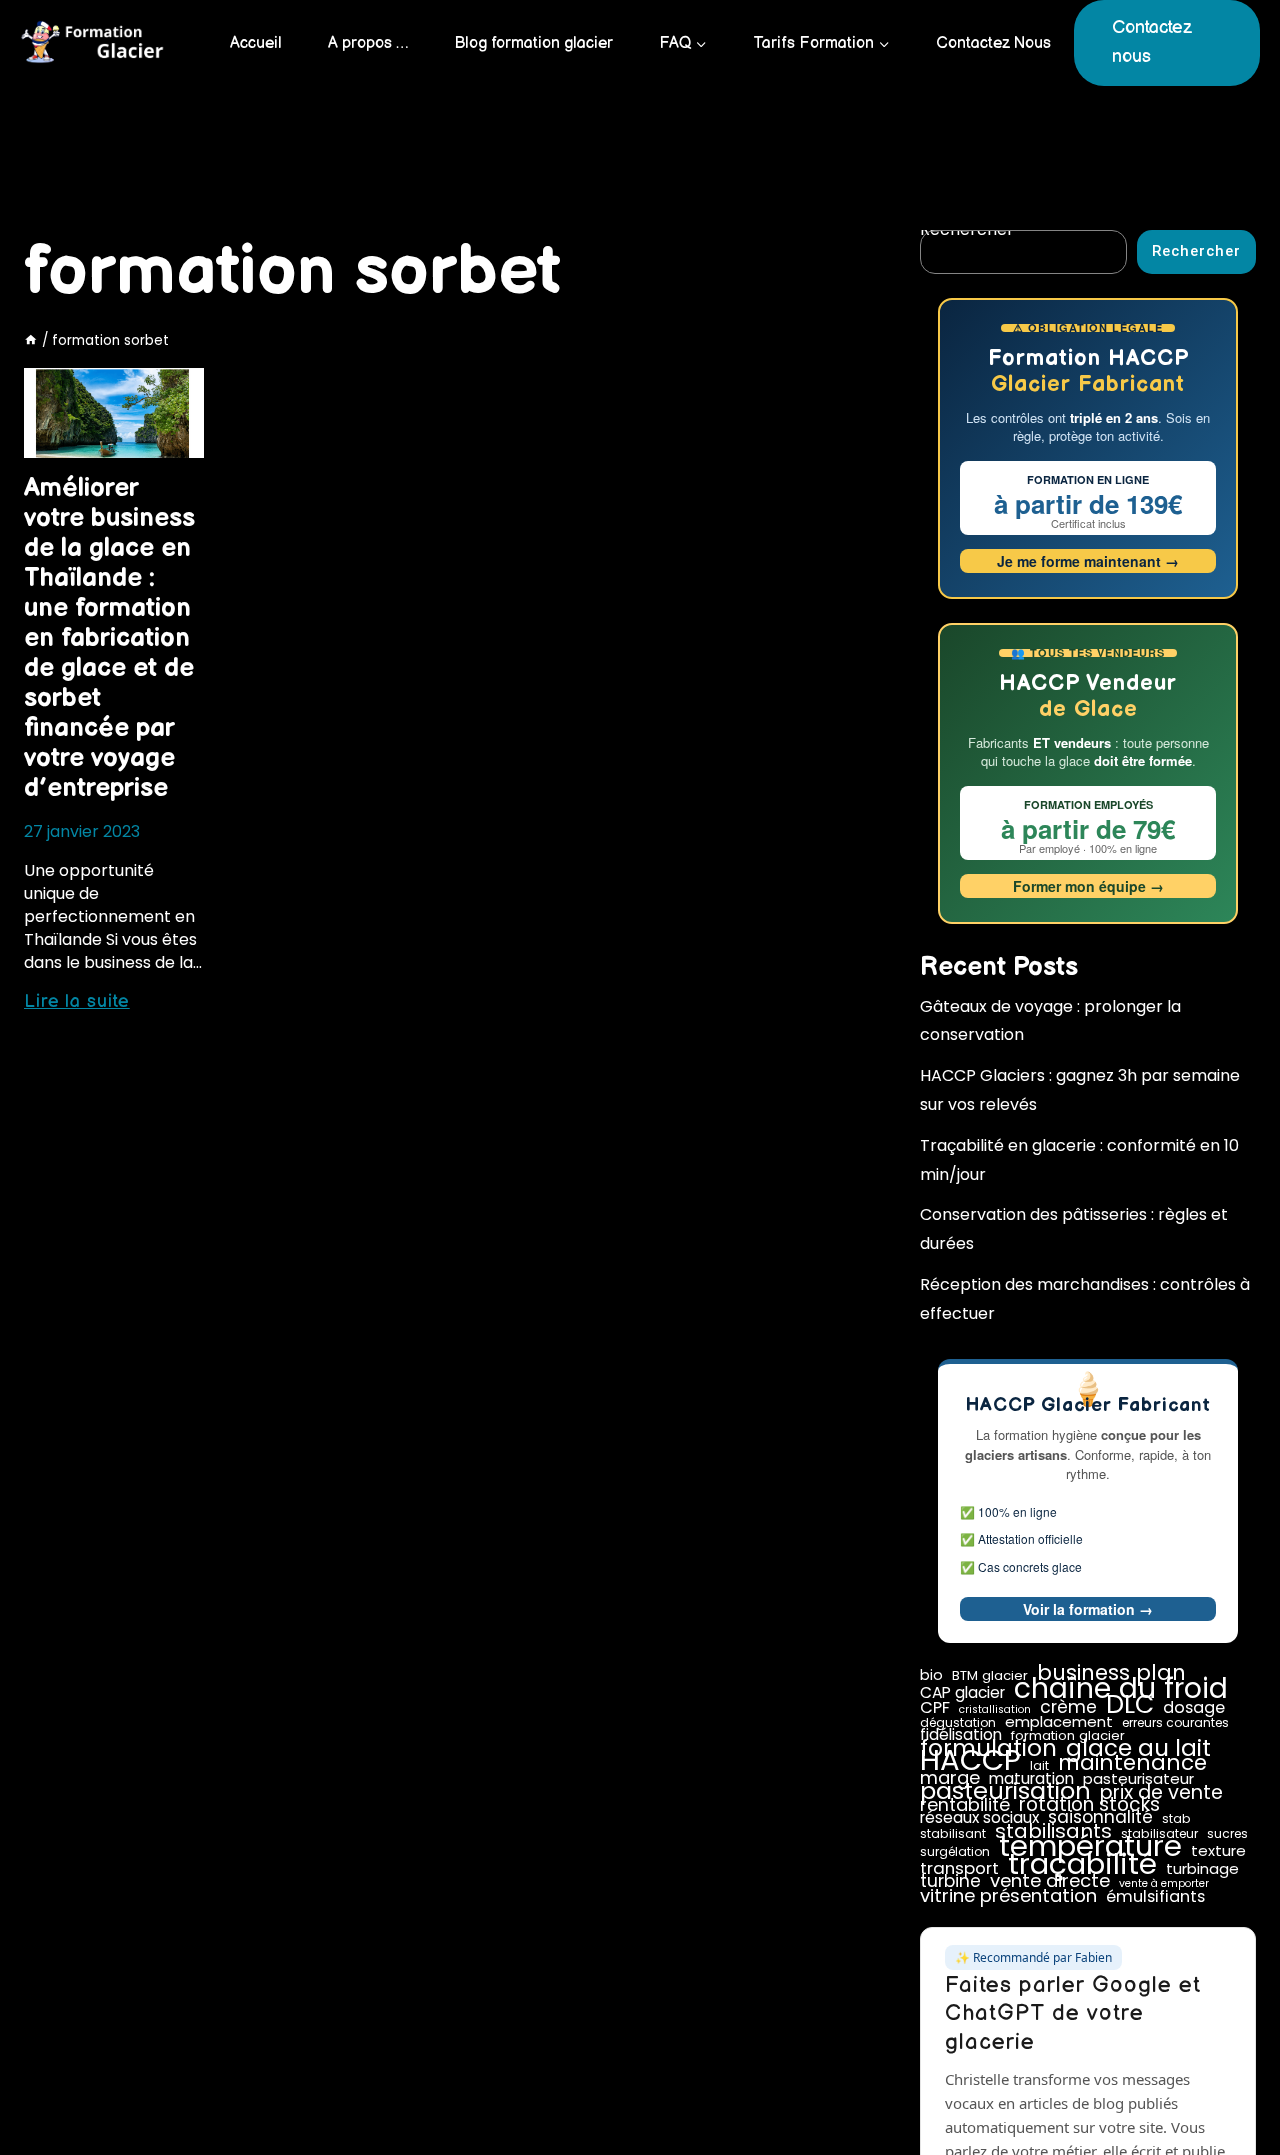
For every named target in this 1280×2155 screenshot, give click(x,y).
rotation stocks (1089, 1805)
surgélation (955, 1852)
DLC (1130, 1705)
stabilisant (953, 1834)
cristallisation (995, 1710)
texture (1218, 1851)
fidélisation (961, 1735)
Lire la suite (77, 1001)
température (1090, 1846)
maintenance (1132, 1763)
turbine (950, 1881)
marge (950, 1778)
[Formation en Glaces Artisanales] (95, 43)
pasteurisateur (1138, 1779)
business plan (1111, 1673)
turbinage (1202, 1869)
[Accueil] (31, 340)
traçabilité (1082, 1864)
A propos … (368, 43)
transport (959, 1868)
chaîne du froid (1121, 1688)
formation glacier (1068, 1736)
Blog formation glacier (533, 43)
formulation (988, 1748)
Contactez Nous (993, 43)
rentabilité (965, 1805)
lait (1039, 1766)
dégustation (958, 1723)
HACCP (970, 1760)
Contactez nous (1152, 42)
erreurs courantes (1175, 1723)
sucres (1227, 1834)
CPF (935, 1708)
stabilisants (1053, 1831)
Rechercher (1196, 252)
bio (931, 1675)
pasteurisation (1005, 1791)
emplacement (1059, 1722)
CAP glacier (962, 1693)
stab (1176, 1819)
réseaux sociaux (979, 1818)
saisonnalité (1100, 1817)
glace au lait (1138, 1748)
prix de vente (1161, 1793)
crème (1068, 1707)
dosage (1194, 1708)
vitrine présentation (1008, 1896)
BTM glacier (990, 1676)
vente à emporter (1164, 1884)
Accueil (256, 43)
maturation (1031, 1779)
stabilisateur (1159, 1834)
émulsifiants (1155, 1897)
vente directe (1050, 1881)
